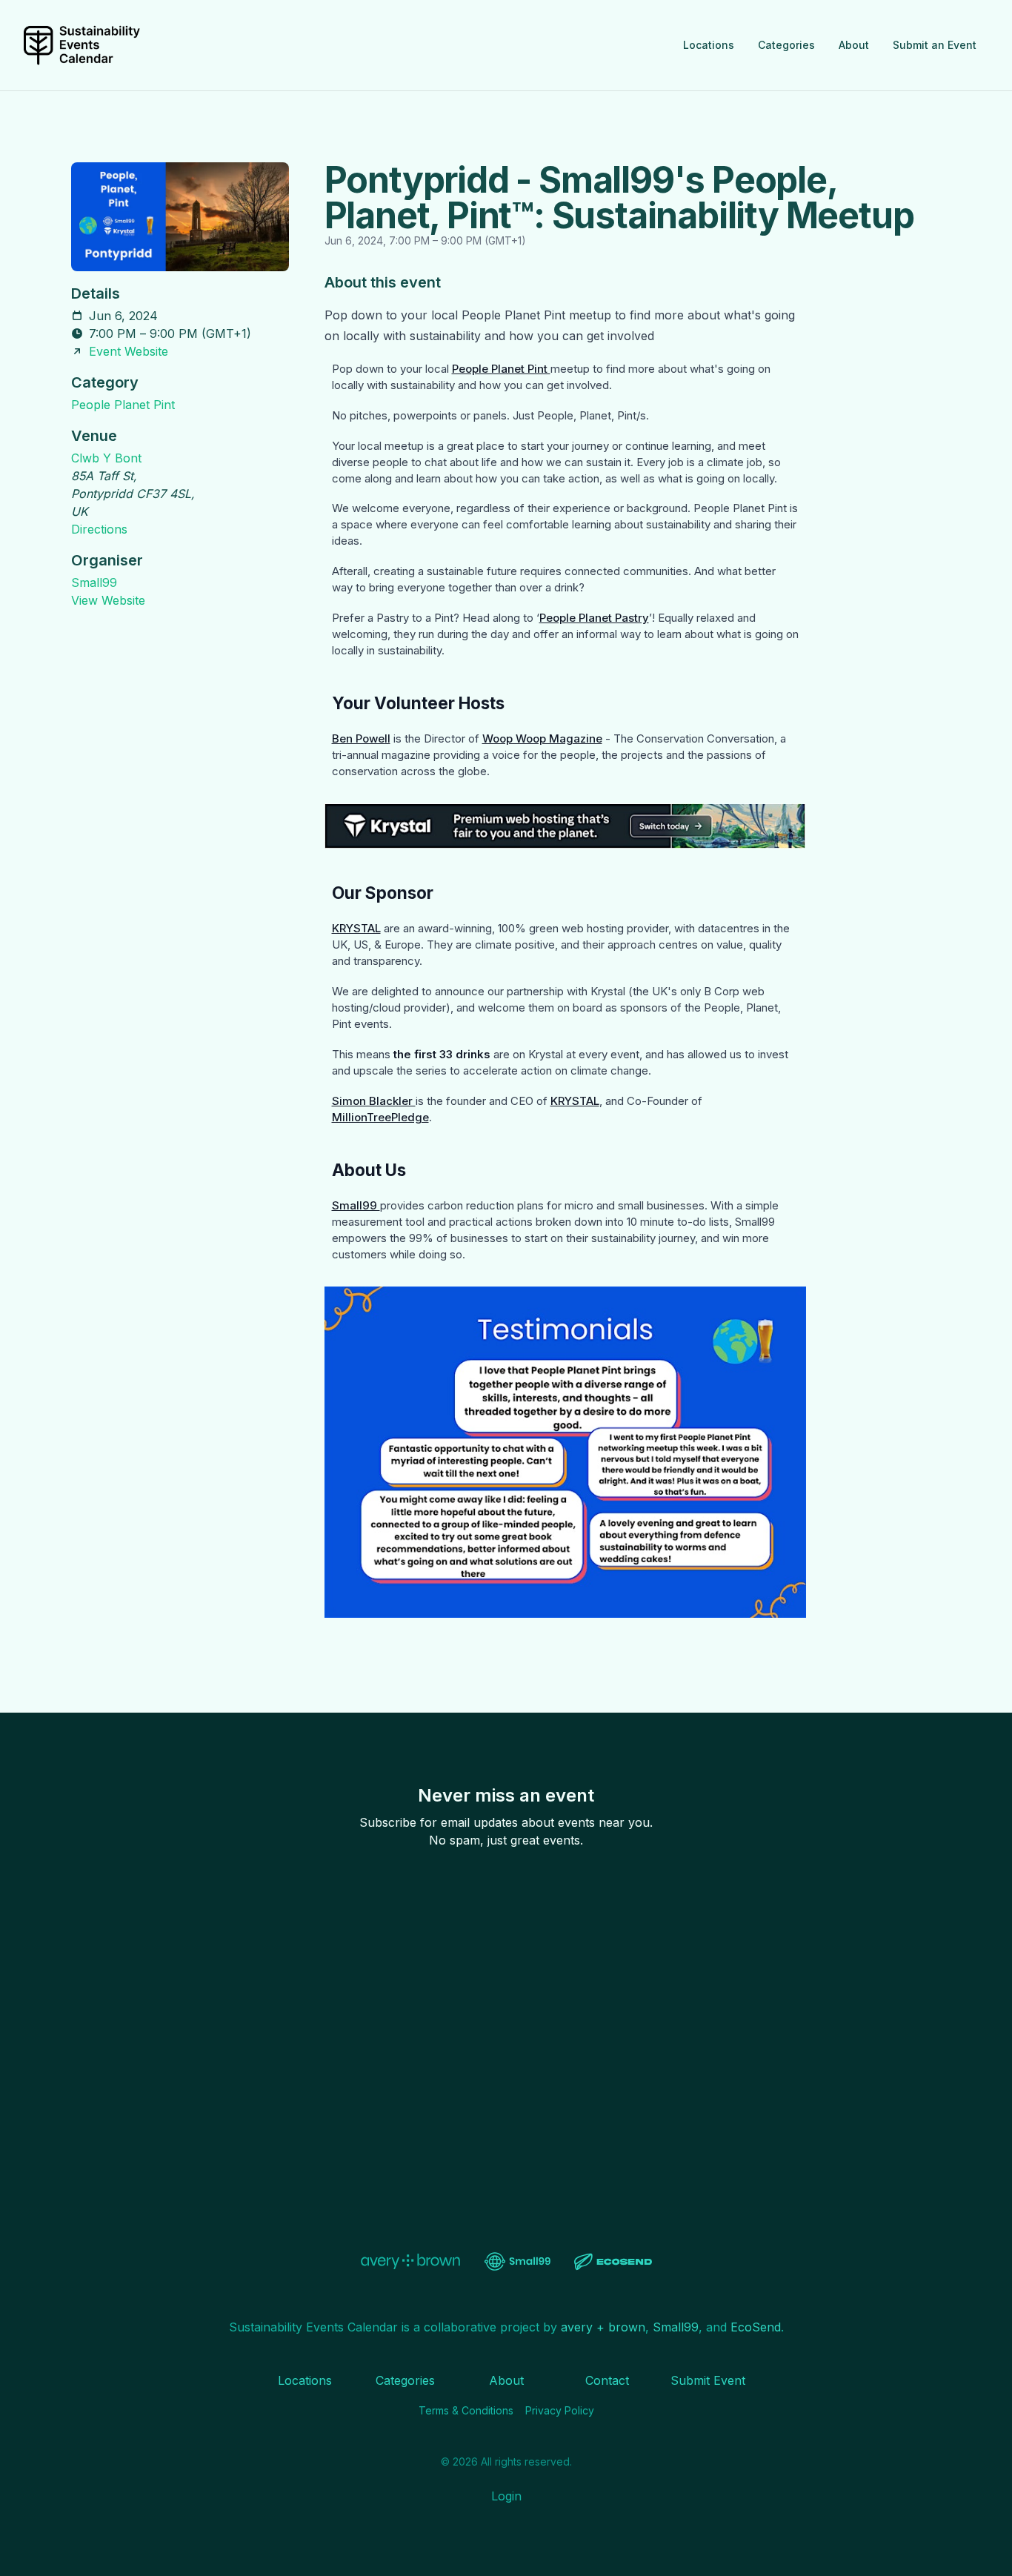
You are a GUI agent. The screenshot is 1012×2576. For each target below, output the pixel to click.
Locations (709, 45)
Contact (607, 2380)
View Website (108, 600)
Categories (786, 45)
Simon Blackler (374, 1101)
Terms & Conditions (466, 2410)
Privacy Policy (560, 2410)
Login (506, 2496)
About (854, 45)
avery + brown (603, 2327)
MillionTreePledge (380, 1117)
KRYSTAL (356, 928)
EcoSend (756, 2327)
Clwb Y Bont (106, 458)
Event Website (129, 351)
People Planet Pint (123, 405)
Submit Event (708, 2380)
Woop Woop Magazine (542, 738)
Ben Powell (361, 738)
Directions (99, 529)
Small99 (94, 582)
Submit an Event (935, 45)
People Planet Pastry (594, 618)
